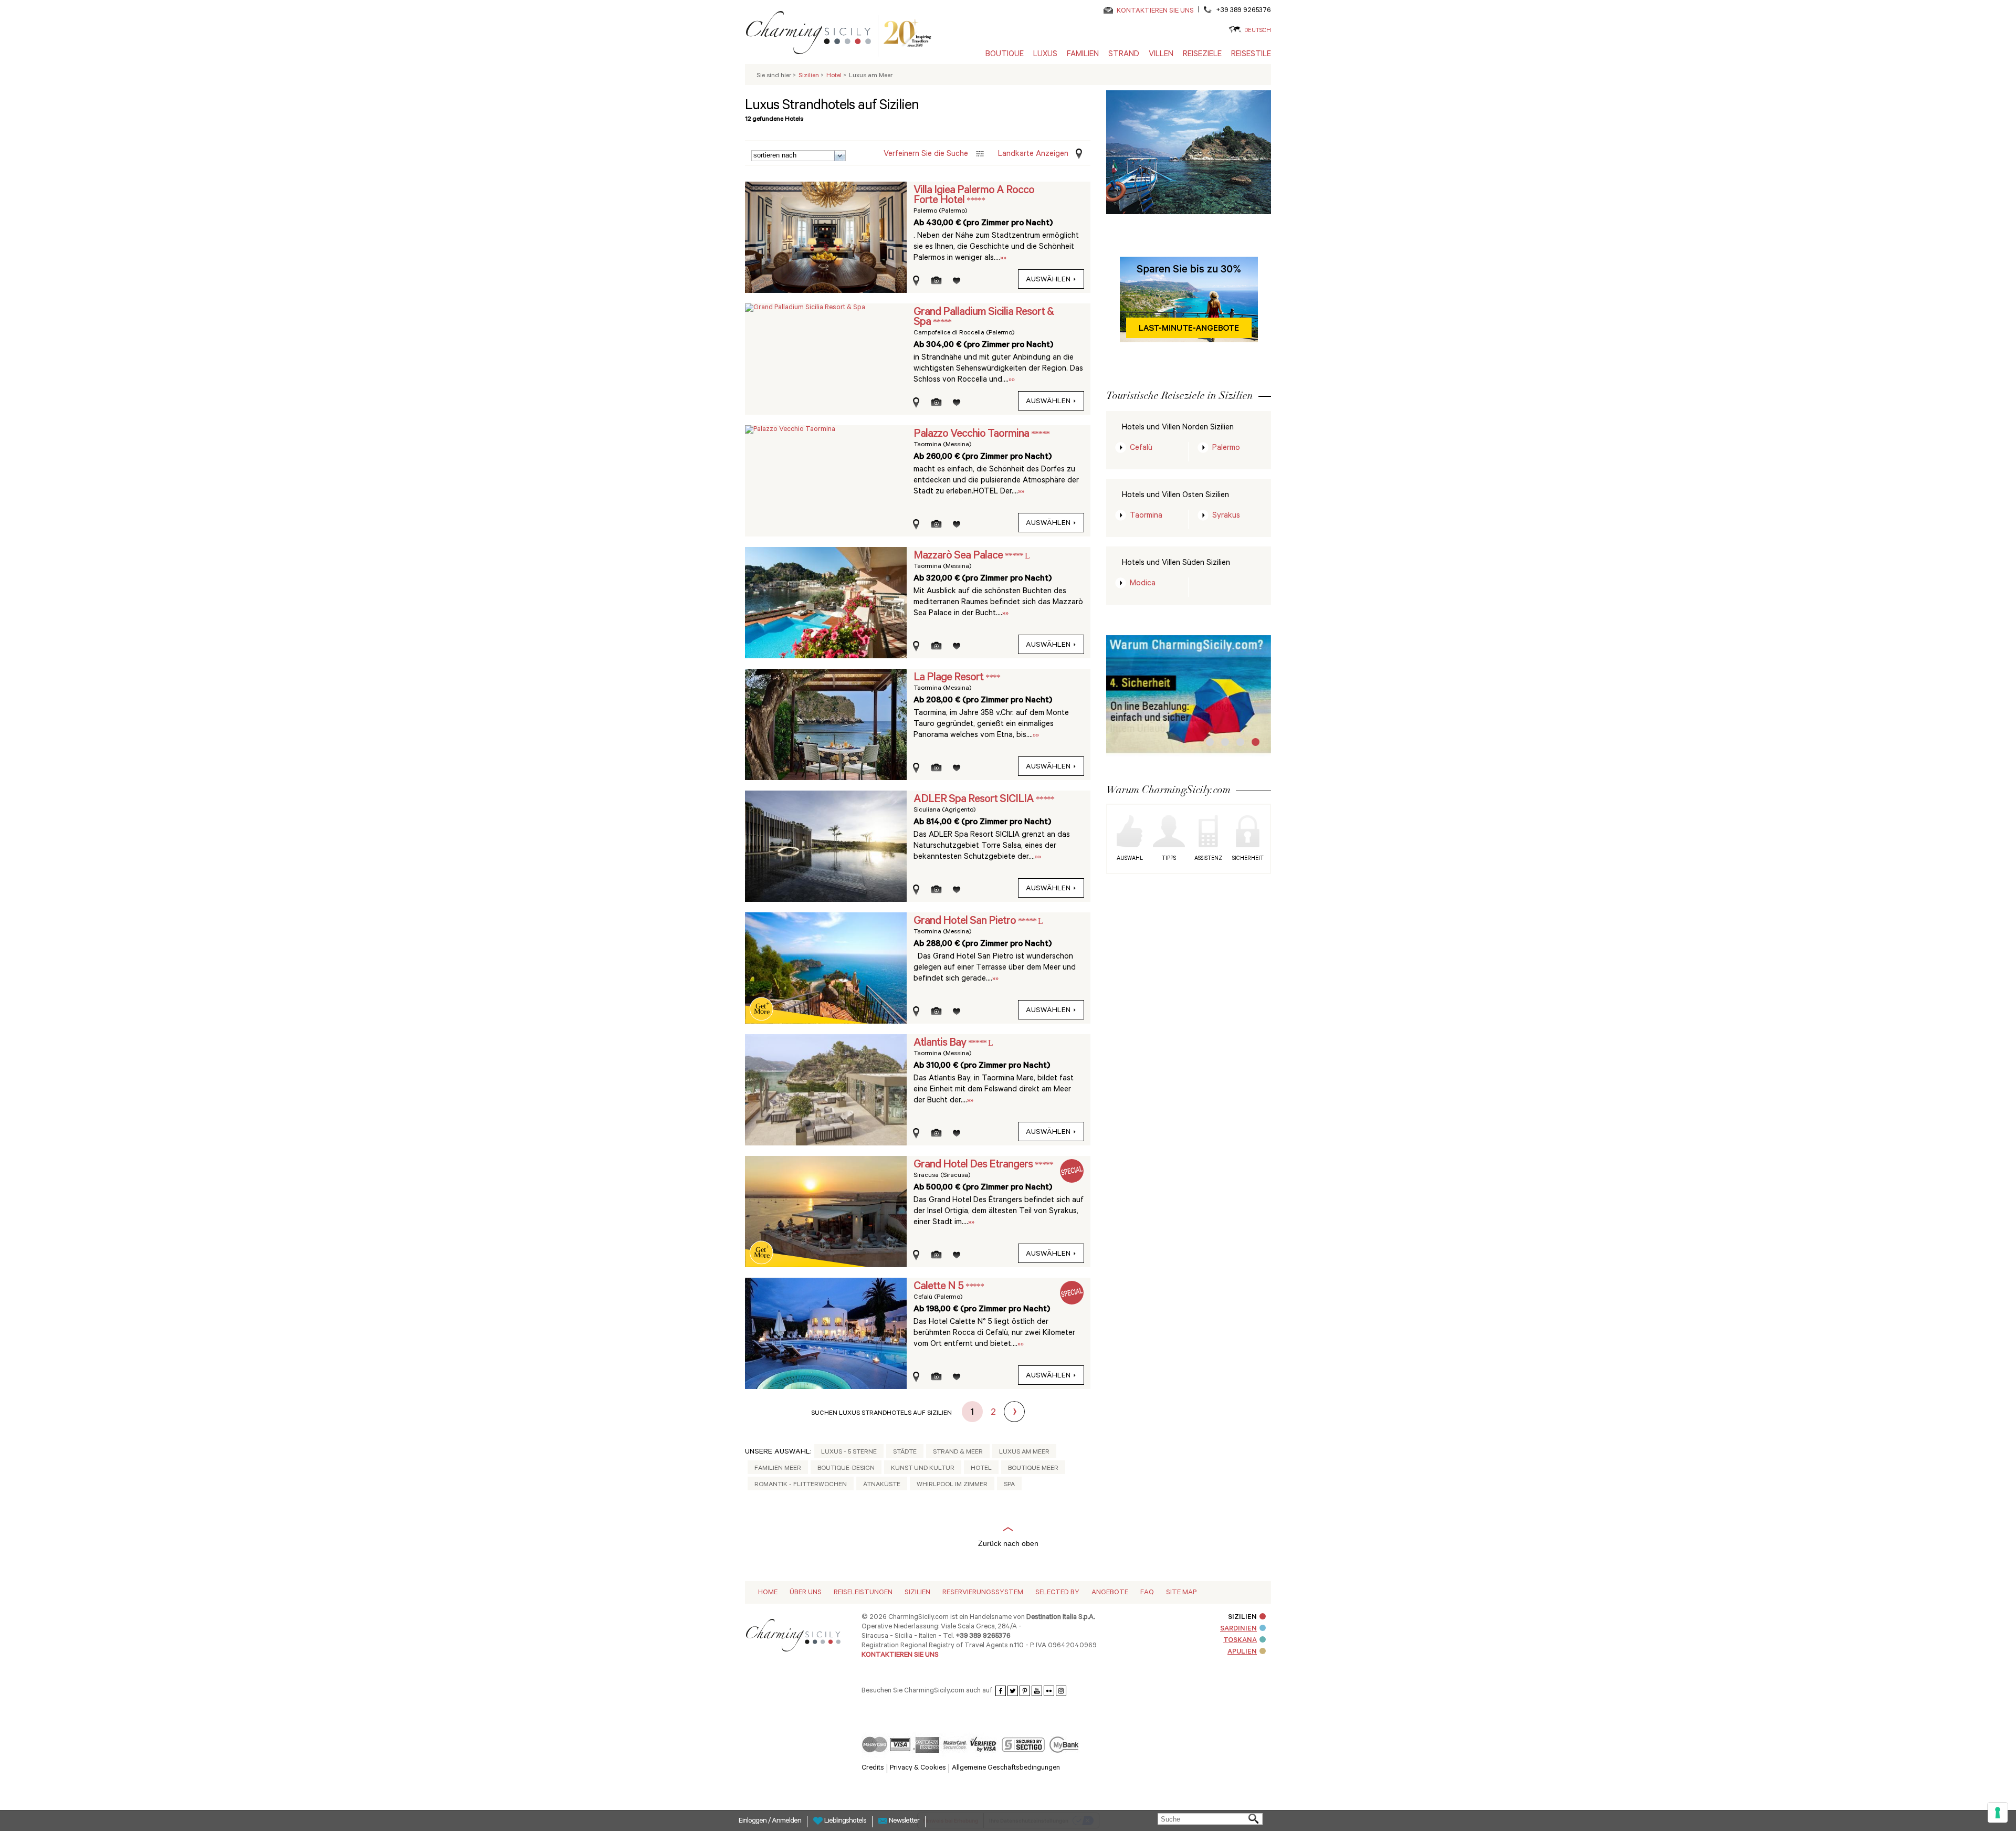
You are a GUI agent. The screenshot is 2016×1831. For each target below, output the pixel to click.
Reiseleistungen (863, 1593)
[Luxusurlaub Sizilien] (813, 35)
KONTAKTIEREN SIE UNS (1155, 11)
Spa (1009, 1485)
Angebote (1110, 1593)
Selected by (1057, 1593)
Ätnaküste (882, 1485)
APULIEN (1242, 1652)
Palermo (1226, 449)
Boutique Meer (1033, 1469)
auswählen (1048, 280)
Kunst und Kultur (923, 1469)
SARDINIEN (1238, 1629)
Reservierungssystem (983, 1593)
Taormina (1146, 516)
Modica (1143, 584)
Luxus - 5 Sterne (849, 1453)
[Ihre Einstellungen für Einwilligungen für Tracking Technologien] (1998, 1813)
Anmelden (786, 1822)
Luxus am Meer (1024, 1453)
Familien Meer (778, 1469)
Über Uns (806, 1593)
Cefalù (1141, 449)
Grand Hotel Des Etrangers (974, 1165)
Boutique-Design (846, 1469)
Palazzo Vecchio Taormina (972, 435)
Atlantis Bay (941, 1044)
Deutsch (1258, 31)
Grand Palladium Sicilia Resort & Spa (984, 318)
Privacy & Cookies (918, 1768)
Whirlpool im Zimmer (952, 1485)
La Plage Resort (949, 678)
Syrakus (1226, 516)
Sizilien (917, 1593)
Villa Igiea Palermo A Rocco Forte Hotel (974, 196)
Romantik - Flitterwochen (801, 1485)
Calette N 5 (939, 1287)
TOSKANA (1240, 1641)
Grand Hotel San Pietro (966, 922)
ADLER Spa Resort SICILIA (975, 800)
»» (1003, 259)
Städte (905, 1453)
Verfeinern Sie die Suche (926, 155)
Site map (1181, 1593)
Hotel (981, 1469)
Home (768, 1593)
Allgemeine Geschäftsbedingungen (1006, 1768)
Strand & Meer (958, 1453)
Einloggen (753, 1822)
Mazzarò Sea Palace (959, 556)
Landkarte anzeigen (1033, 155)
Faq (1147, 1593)
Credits (873, 1768)
